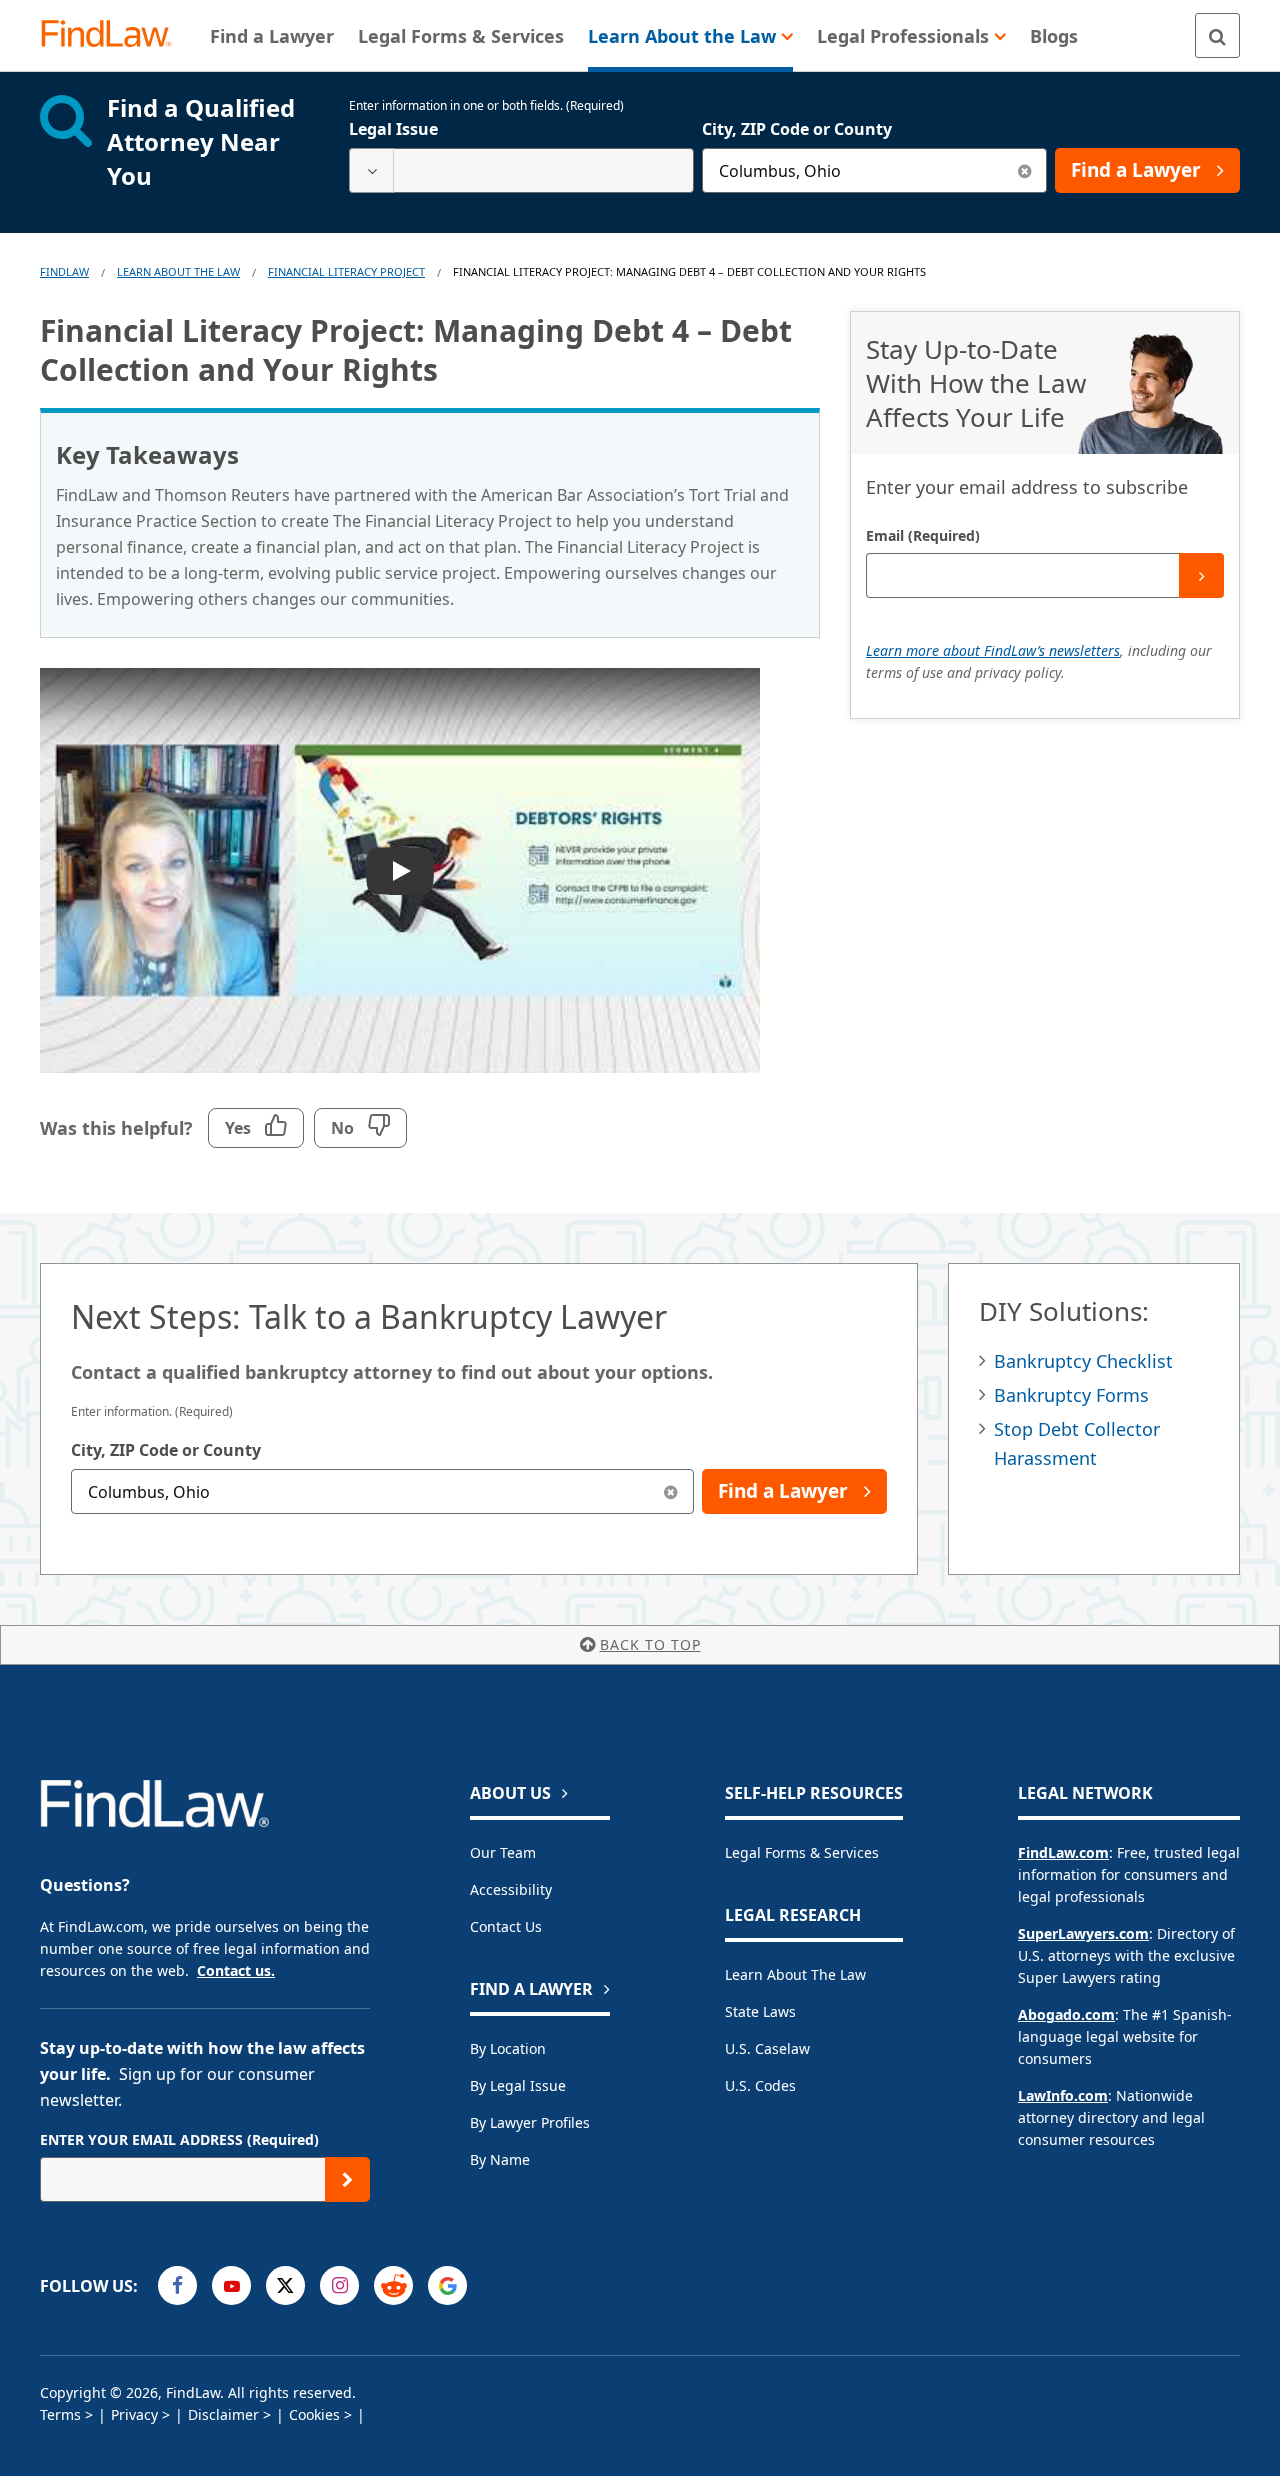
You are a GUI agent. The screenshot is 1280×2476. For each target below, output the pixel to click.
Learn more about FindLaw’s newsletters (993, 650)
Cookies (314, 2414)
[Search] (1217, 35)
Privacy (134, 2414)
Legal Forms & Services (802, 1852)
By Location (508, 2048)
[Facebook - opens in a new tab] (177, 2285)
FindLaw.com (1063, 1852)
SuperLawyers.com (1083, 1933)
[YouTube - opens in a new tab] (231, 2285)
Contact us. (236, 1970)
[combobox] (521, 170)
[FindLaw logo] (114, 35)
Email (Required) (923, 535)
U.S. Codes (760, 2085)
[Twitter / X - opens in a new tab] (285, 2285)
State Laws (760, 2011)
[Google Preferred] (447, 2285)
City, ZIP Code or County (797, 129)
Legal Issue (393, 129)
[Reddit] (393, 2285)
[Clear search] (1024, 170)
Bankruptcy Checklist (1083, 1361)
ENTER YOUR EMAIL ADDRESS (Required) (179, 2139)
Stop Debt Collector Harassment (1077, 1443)
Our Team (503, 1852)
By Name (500, 2159)
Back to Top (650, 1644)
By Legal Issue (518, 2085)
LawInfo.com (1063, 2095)
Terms (60, 2414)
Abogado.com (1066, 2014)
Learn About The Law (178, 271)
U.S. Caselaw (767, 2048)
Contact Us (506, 1926)
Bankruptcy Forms (1071, 1395)
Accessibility (511, 1889)
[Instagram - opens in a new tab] (339, 2285)
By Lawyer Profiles (530, 2122)
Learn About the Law (795, 1974)
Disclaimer (223, 2414)
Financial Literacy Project (346, 271)
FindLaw (64, 271)
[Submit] (1201, 575)
